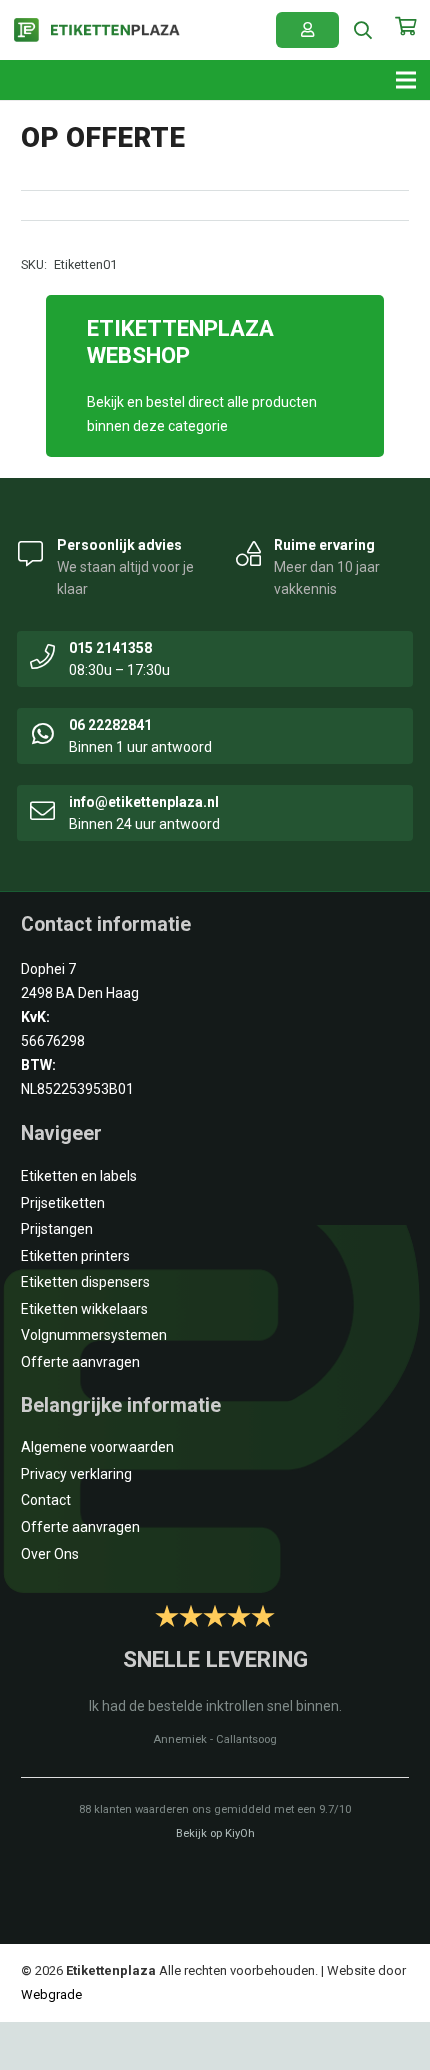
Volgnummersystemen (94, 1335)
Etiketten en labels (79, 1176)
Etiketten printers (75, 1256)
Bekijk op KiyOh (215, 1833)
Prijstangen (57, 1229)
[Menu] (406, 80)
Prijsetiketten (63, 1203)
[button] (364, 30)
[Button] (307, 30)
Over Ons (50, 1554)
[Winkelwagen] (405, 36)
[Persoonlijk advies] (31, 552)
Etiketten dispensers (85, 1282)
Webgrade (51, 1994)
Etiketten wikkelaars (84, 1309)
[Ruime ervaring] (249, 552)
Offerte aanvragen (80, 1362)
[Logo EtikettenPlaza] (97, 30)
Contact (46, 1500)
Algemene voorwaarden (97, 1447)
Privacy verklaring (76, 1474)
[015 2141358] (43, 655)
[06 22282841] (43, 732)
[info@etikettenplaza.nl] (43, 809)
